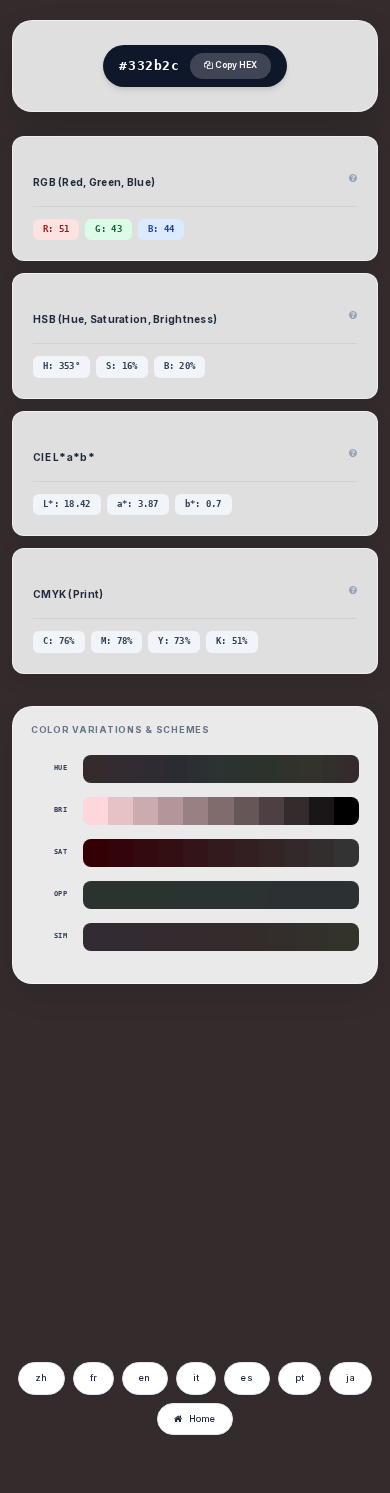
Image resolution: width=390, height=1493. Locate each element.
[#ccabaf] (145, 811)
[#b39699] (170, 811)
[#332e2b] (340, 769)
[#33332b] (310, 769)
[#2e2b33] (161, 769)
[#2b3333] (220, 769)
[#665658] (246, 811)
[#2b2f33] (198, 769)
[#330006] (95, 853)
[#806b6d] (220, 811)
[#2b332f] (243, 769)
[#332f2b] (332, 769)
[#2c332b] (273, 769)
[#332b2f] (108, 769)
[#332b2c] (93, 769)
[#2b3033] (205, 769)
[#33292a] (296, 853)
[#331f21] (246, 853)
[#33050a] (120, 853)
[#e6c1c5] (120, 811)
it (196, 1377)
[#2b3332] (228, 769)
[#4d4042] (271, 811)
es (247, 1377)
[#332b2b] (86, 769)
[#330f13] (170, 853)
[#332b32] (123, 769)
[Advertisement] (183, 1202)
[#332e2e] (321, 853)
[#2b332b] (265, 769)
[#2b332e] (250, 769)
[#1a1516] (321, 811)
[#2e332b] (280, 769)
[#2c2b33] (168, 769)
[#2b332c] (258, 769)
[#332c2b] (347, 769)
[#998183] (195, 811)
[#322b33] (138, 769)
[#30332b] (295, 769)
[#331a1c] (220, 853)
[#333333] (346, 853)
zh (41, 1377)
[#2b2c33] (183, 769)
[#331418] (195, 853)
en (145, 1377)
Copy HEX (235, 65)
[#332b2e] (101, 769)
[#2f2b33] (153, 769)
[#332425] (271, 853)
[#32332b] (302, 769)
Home (202, 1418)
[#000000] (346, 811)
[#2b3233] (213, 769)
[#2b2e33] (190, 769)
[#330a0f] (145, 853)
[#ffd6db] (95, 811)
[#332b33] (131, 769)
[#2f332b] (287, 769)
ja (350, 1377)
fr (94, 1377)
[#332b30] (116, 769)
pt (300, 1377)
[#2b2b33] (176, 769)
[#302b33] (146, 769)
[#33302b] (325, 769)
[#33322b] (317, 769)
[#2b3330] (235, 769)
